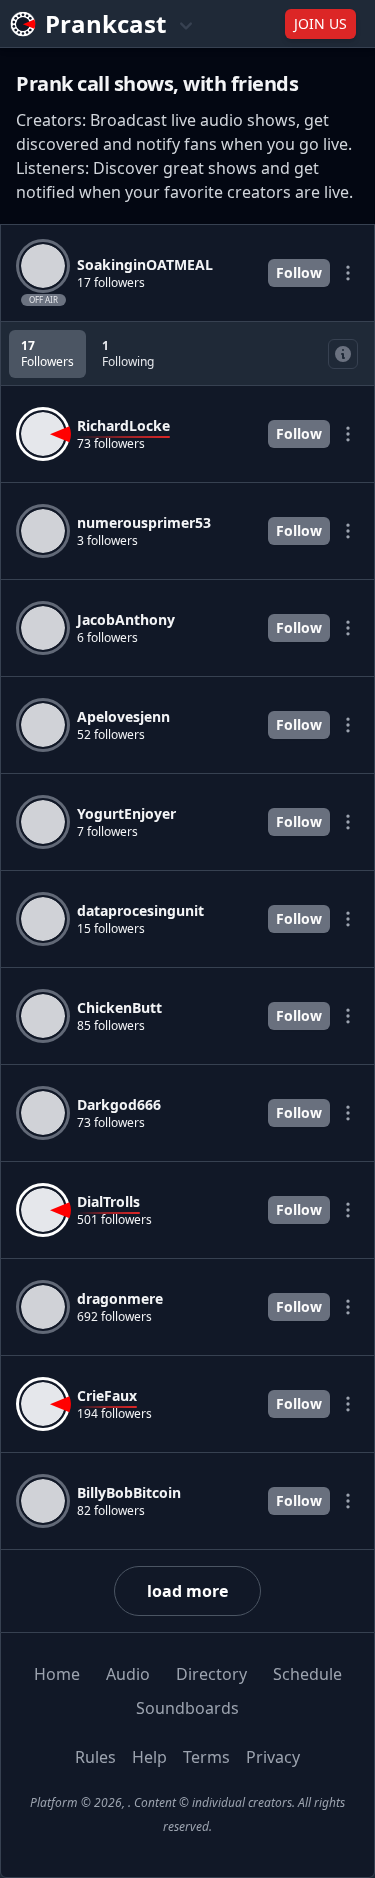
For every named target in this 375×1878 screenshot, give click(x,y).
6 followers (107, 638)
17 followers (111, 283)
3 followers (107, 541)
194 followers (114, 1414)
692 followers (114, 1317)
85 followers (111, 1026)
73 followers (111, 444)
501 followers (114, 1220)
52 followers (111, 735)
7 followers (107, 832)
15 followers (111, 929)
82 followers (111, 1511)
